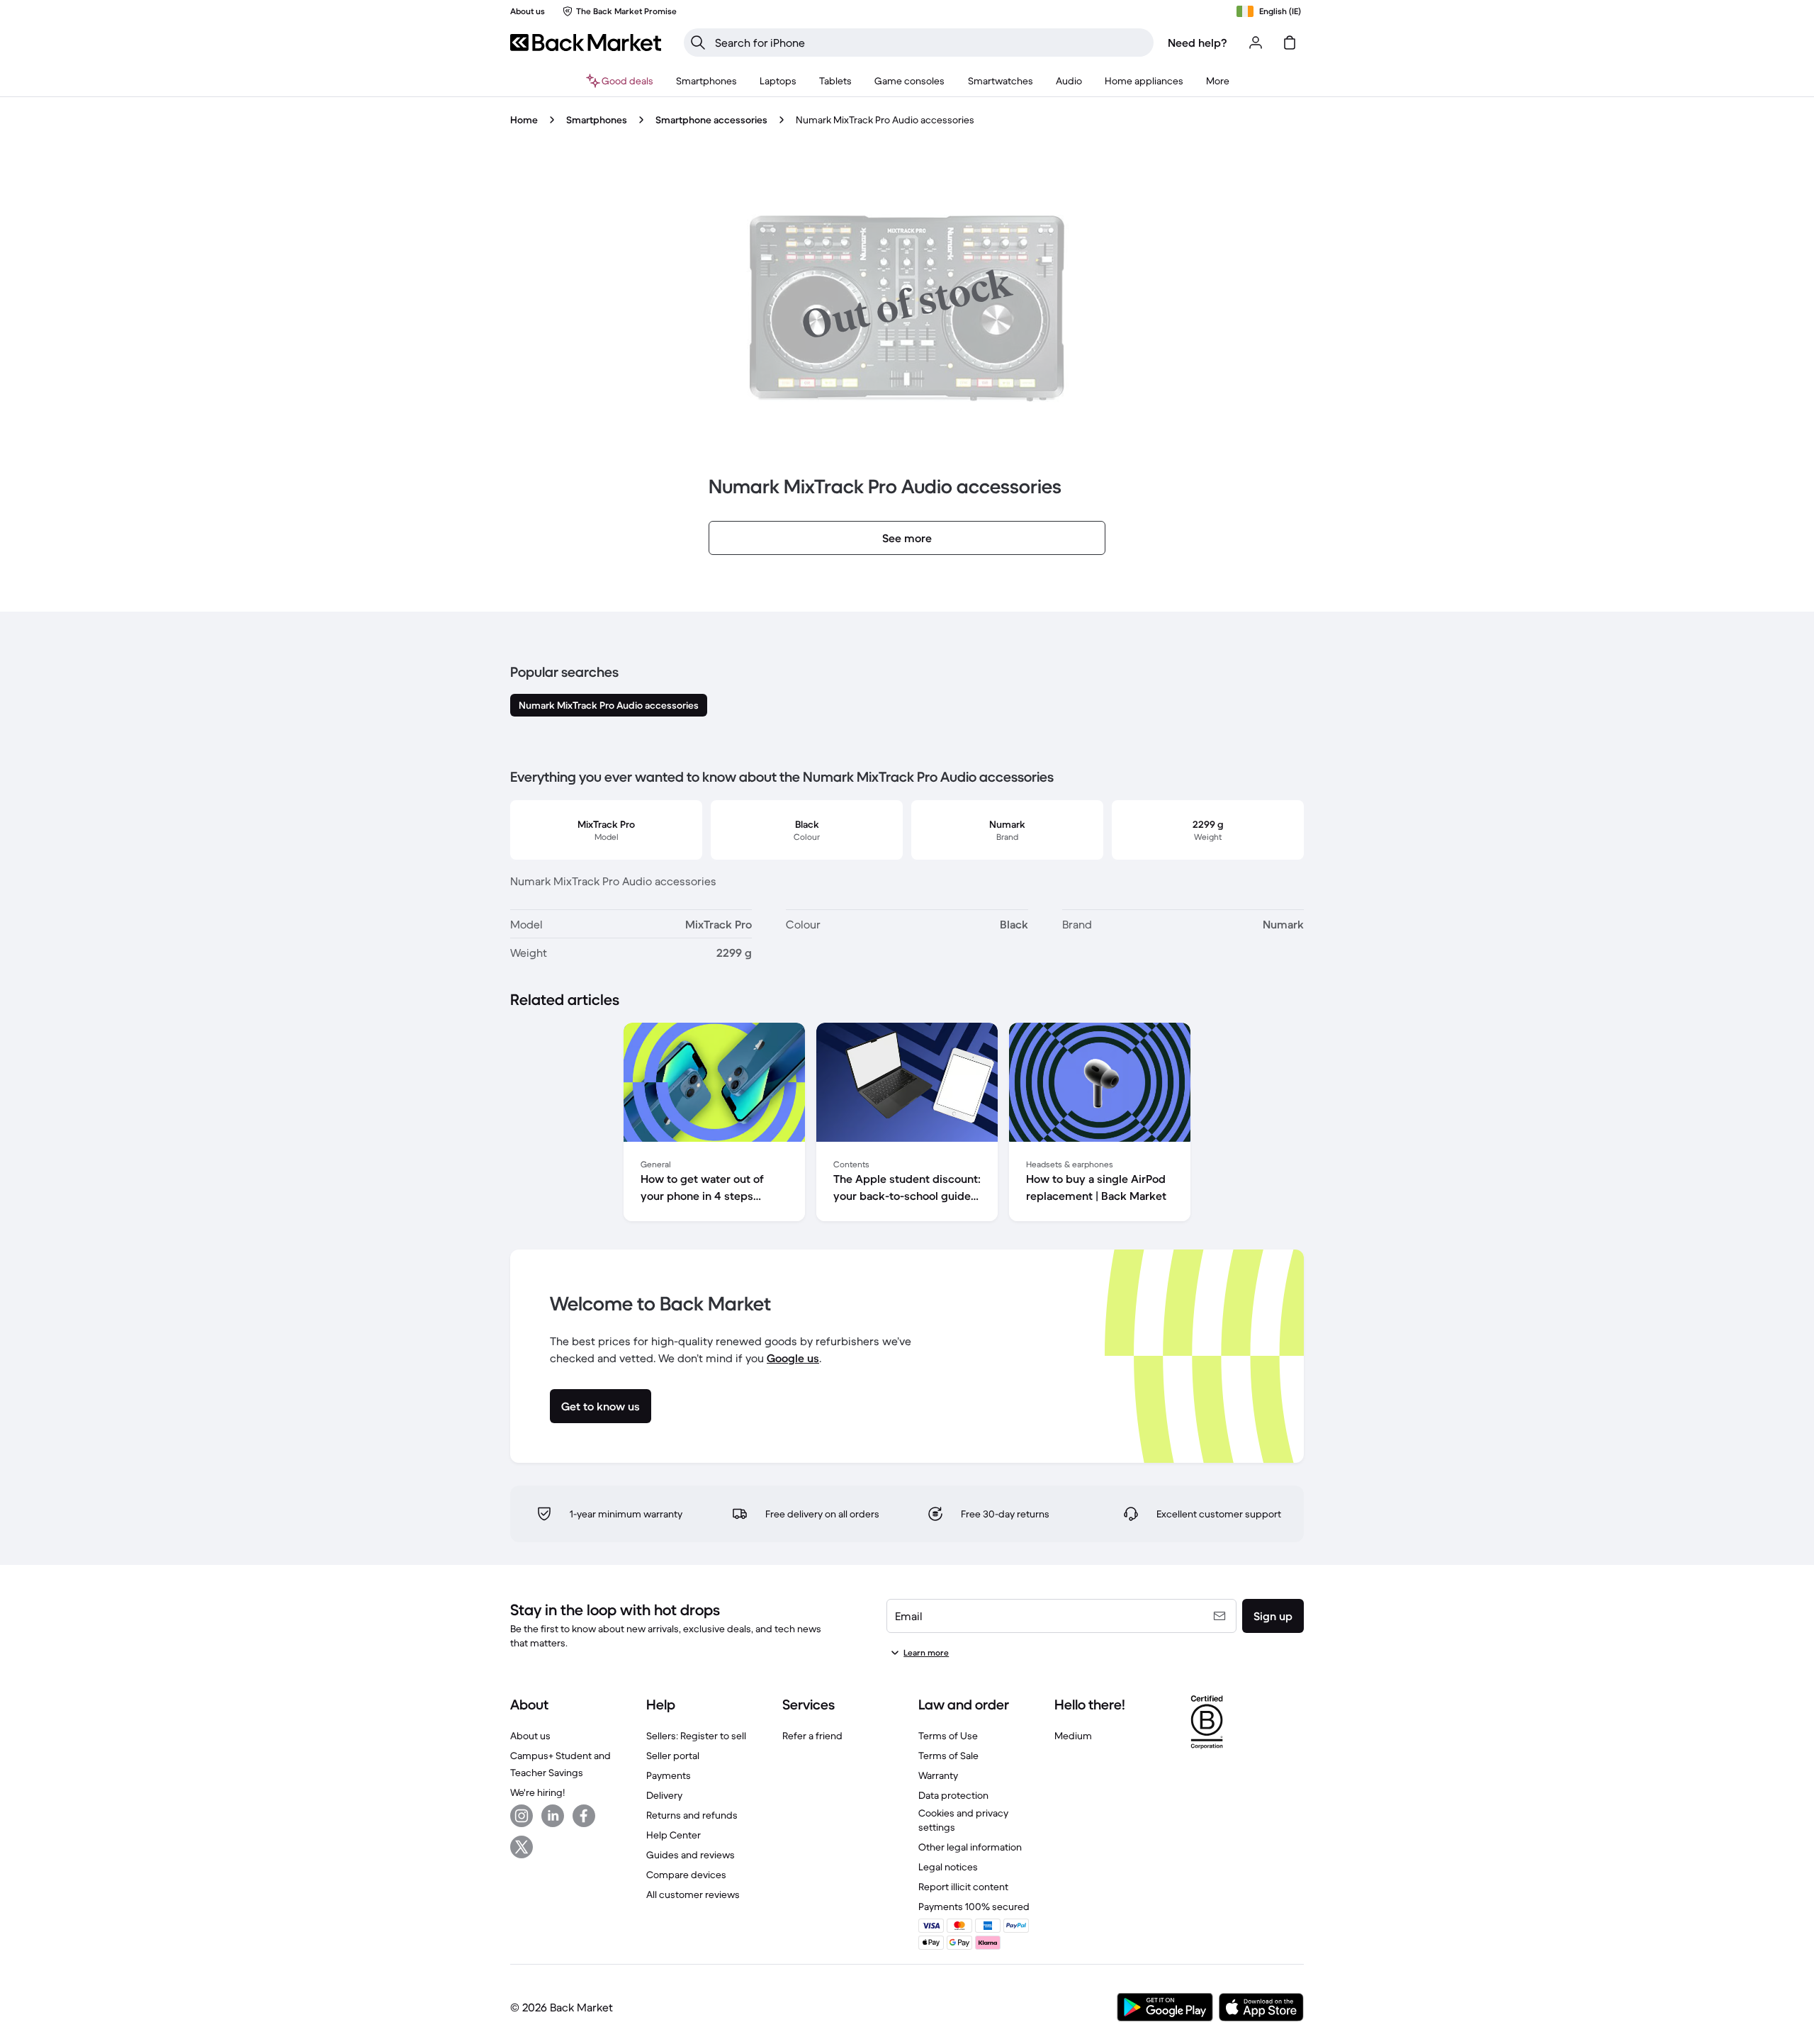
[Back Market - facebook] (584, 1816)
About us (530, 1736)
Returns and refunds (692, 1815)
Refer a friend (812, 1736)
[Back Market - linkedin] (553, 1816)
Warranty (938, 1775)
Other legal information (970, 1847)
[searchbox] (930, 43)
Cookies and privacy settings (963, 1820)
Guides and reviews (691, 1855)
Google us (793, 1358)
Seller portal (673, 1756)
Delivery (664, 1795)
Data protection (953, 1795)
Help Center (674, 1835)
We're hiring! (537, 1792)
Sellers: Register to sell (696, 1736)
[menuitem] (706, 81)
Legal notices (948, 1867)
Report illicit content (963, 1887)
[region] (907, 1125)
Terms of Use (948, 1736)
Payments (669, 1775)
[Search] (698, 43)
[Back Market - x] (522, 1847)
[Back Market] (586, 43)
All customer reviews (693, 1894)
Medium (1073, 1736)
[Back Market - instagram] (522, 1816)
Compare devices (686, 1875)
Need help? (1198, 43)
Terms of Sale (948, 1756)
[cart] (1290, 43)
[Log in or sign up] (1256, 43)
